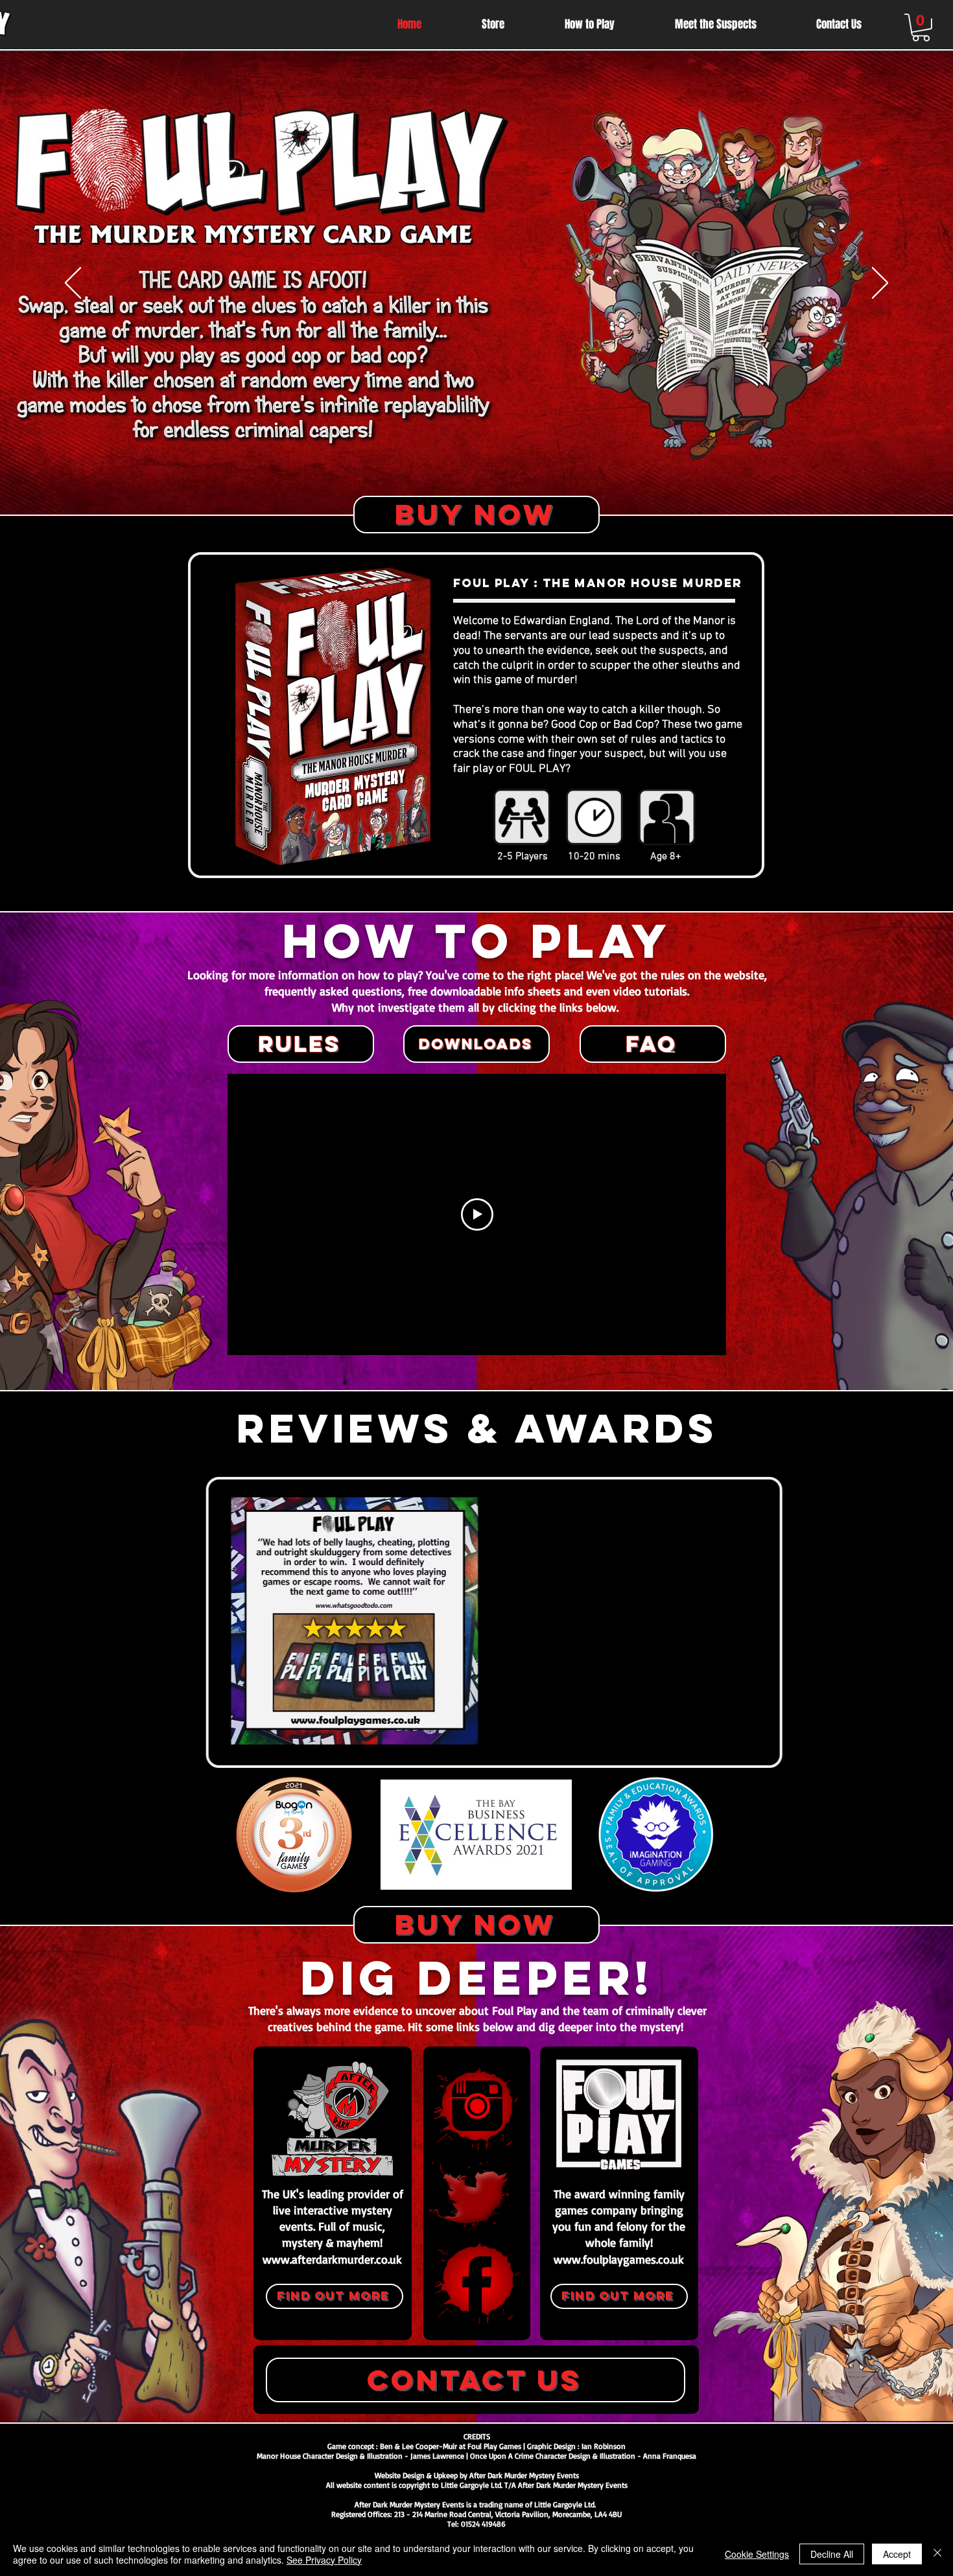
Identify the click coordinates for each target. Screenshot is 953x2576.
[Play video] (477, 1214)
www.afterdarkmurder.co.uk (332, 2259)
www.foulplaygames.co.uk (619, 2259)
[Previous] (73, 284)
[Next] (880, 284)
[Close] (937, 2554)
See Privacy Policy (324, 2560)
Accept (897, 2554)
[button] (921, 28)
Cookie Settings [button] (757, 2554)
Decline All (832, 2554)
